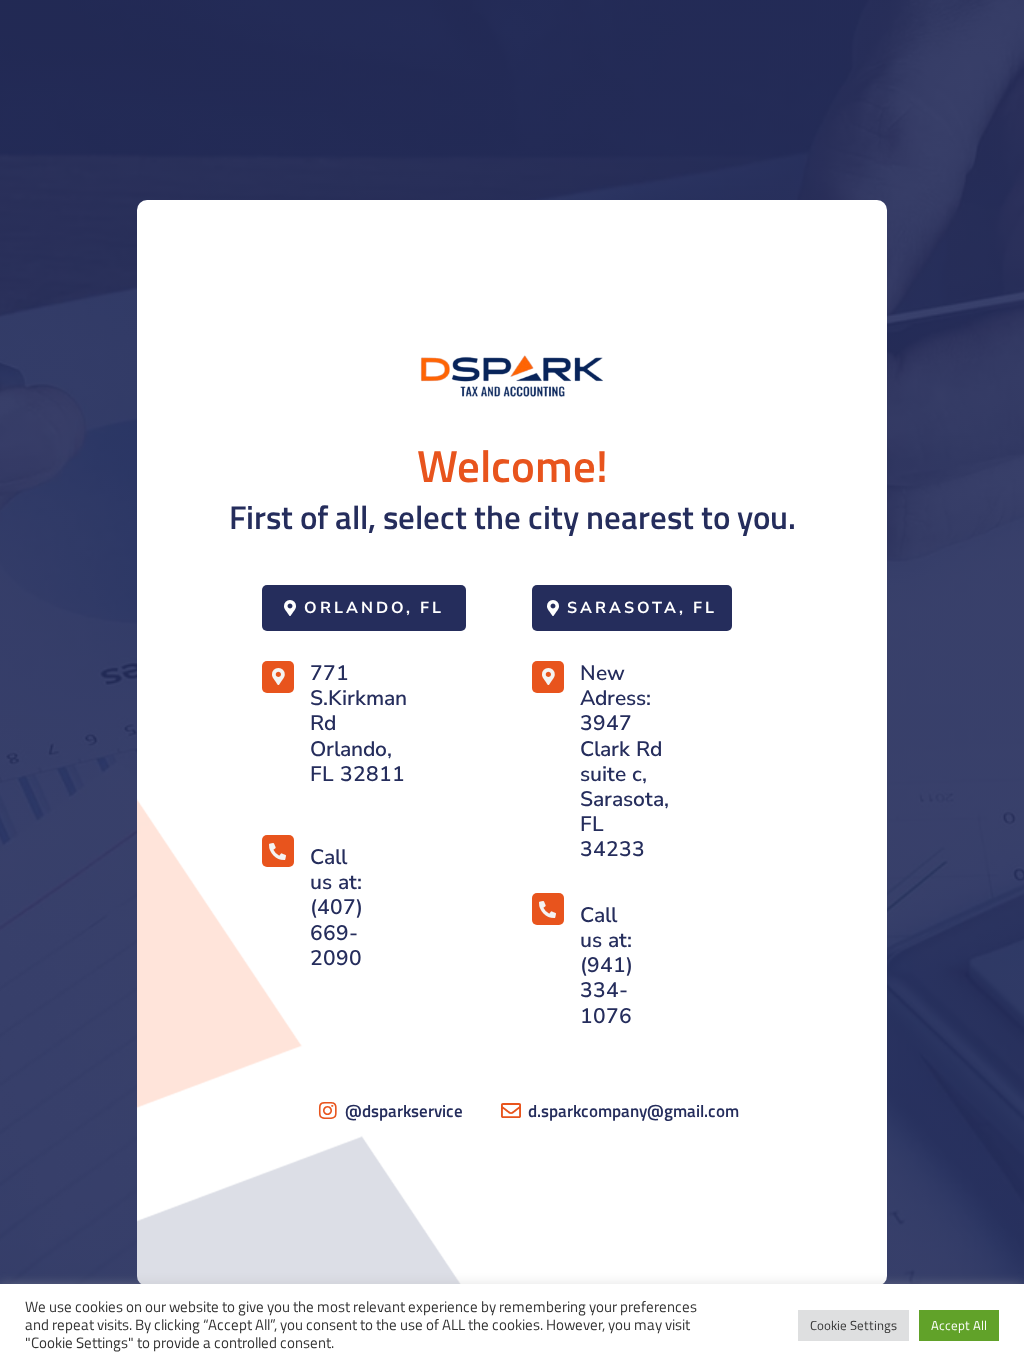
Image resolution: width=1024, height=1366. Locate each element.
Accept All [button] (959, 1325)
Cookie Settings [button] (853, 1325)
